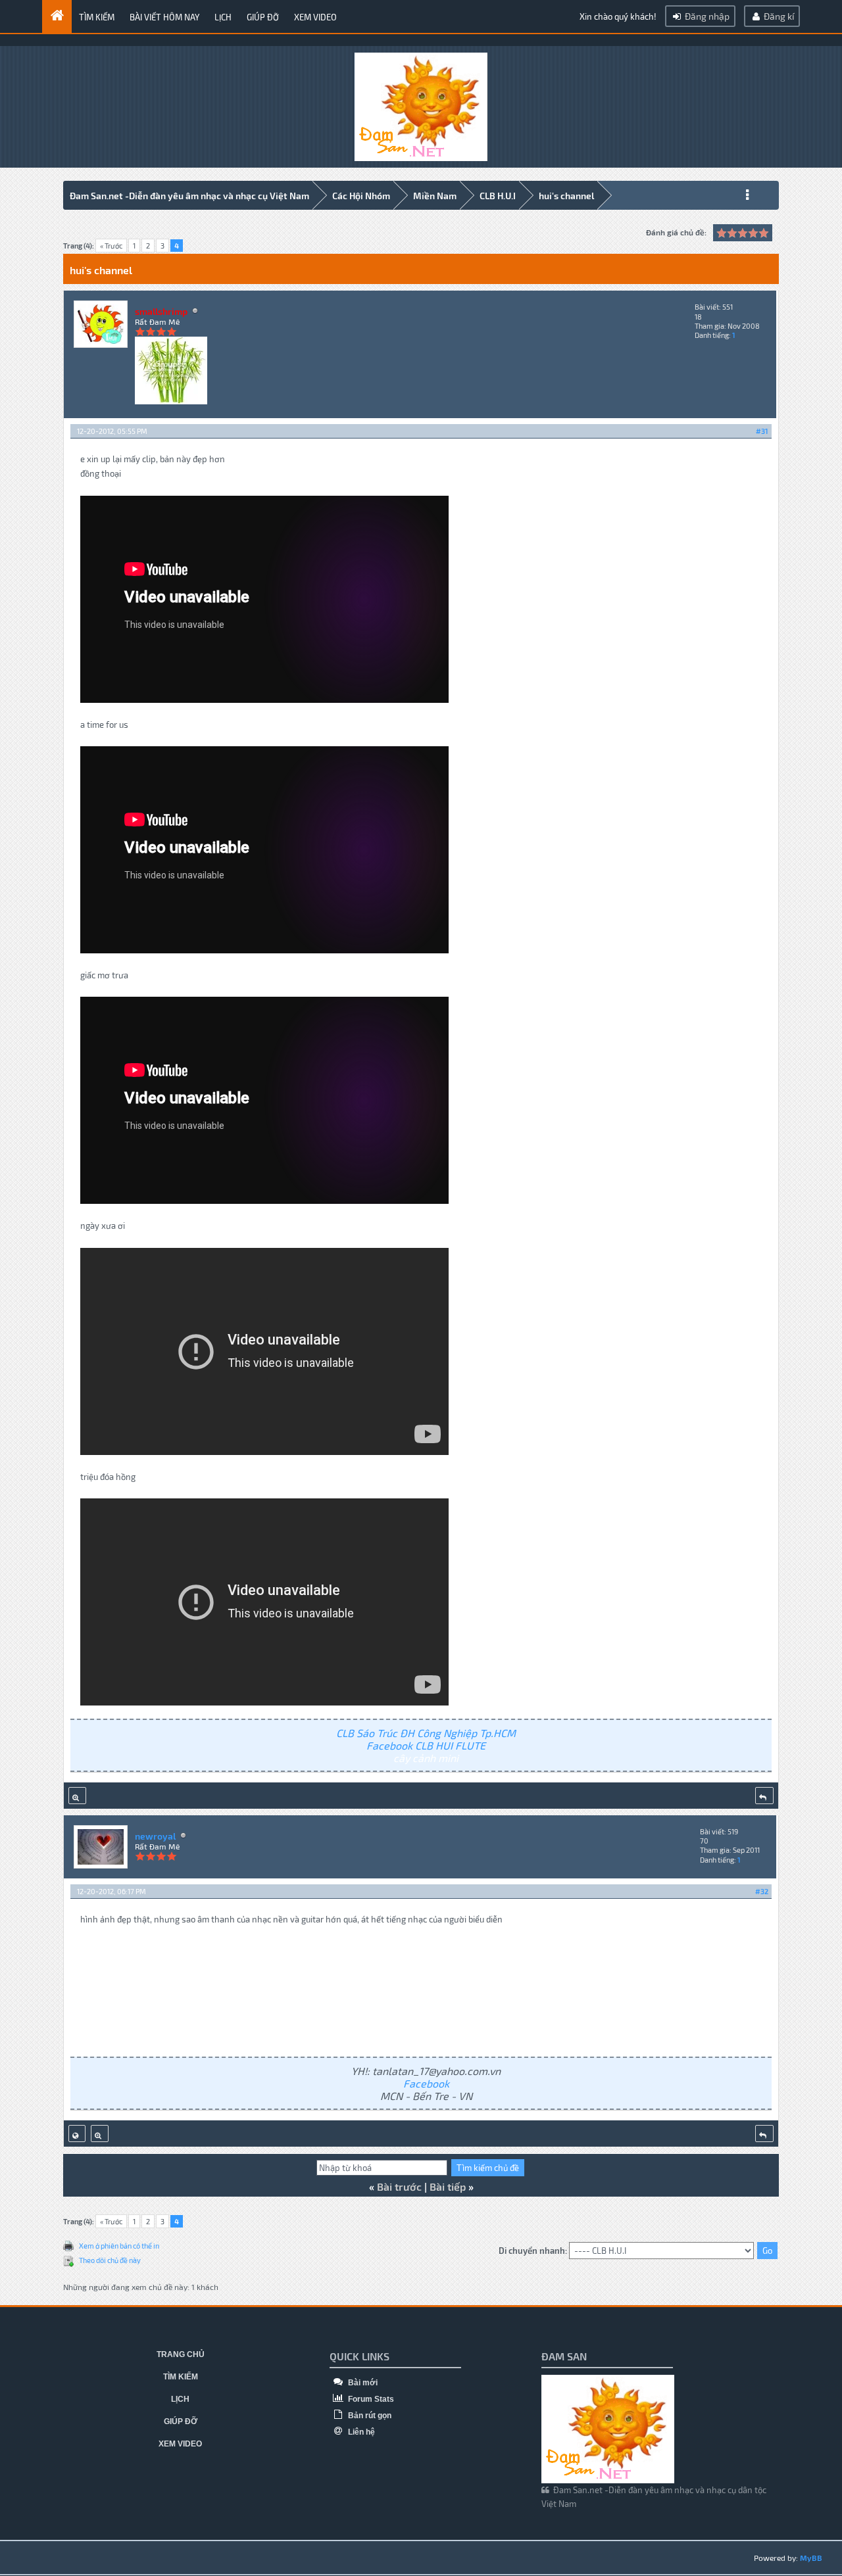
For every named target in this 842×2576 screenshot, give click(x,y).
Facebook (426, 2083)
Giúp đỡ (263, 17)
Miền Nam (435, 196)
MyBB (811, 2558)
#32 (762, 1891)
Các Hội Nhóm (361, 196)
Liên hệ (360, 2432)
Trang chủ (181, 2354)
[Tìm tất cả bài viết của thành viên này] (77, 1796)
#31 (762, 431)
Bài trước (399, 2186)
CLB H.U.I (498, 196)
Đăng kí (778, 16)
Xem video (315, 17)
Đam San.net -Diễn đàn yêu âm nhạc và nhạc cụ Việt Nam (189, 196)
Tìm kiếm (97, 17)
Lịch (223, 17)
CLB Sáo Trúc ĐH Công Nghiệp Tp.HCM (426, 1733)
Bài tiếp (448, 2186)
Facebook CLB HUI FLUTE (426, 1745)
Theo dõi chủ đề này (110, 2260)
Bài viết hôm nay (164, 17)
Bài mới (362, 2383)
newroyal (155, 1836)
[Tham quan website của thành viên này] (77, 2134)
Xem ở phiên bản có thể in (119, 2246)
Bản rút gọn (369, 2416)
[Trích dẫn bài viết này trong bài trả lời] (764, 1796)
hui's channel (566, 196)
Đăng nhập (706, 16)
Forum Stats (370, 2399)
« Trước (111, 246)
